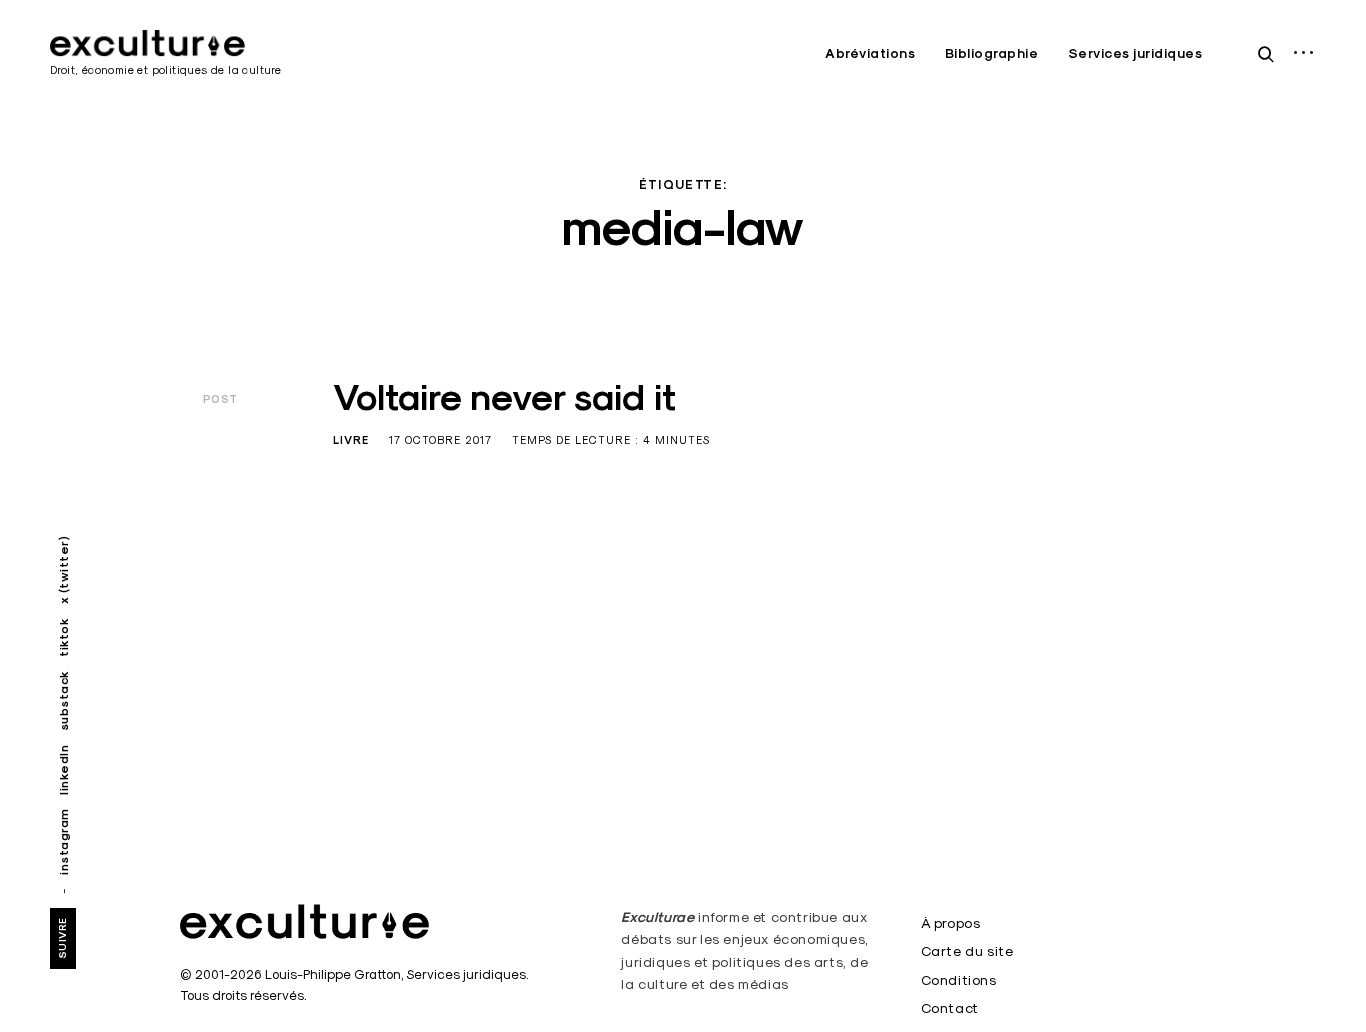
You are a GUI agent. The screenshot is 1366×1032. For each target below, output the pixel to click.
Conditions (959, 980)
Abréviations (870, 53)
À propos (951, 923)
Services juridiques (1135, 53)
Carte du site (967, 951)
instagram (63, 841)
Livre (351, 440)
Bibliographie (992, 53)
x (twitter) (63, 570)
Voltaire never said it (504, 397)
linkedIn (63, 769)
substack (63, 700)
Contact (950, 1008)
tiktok (63, 637)
